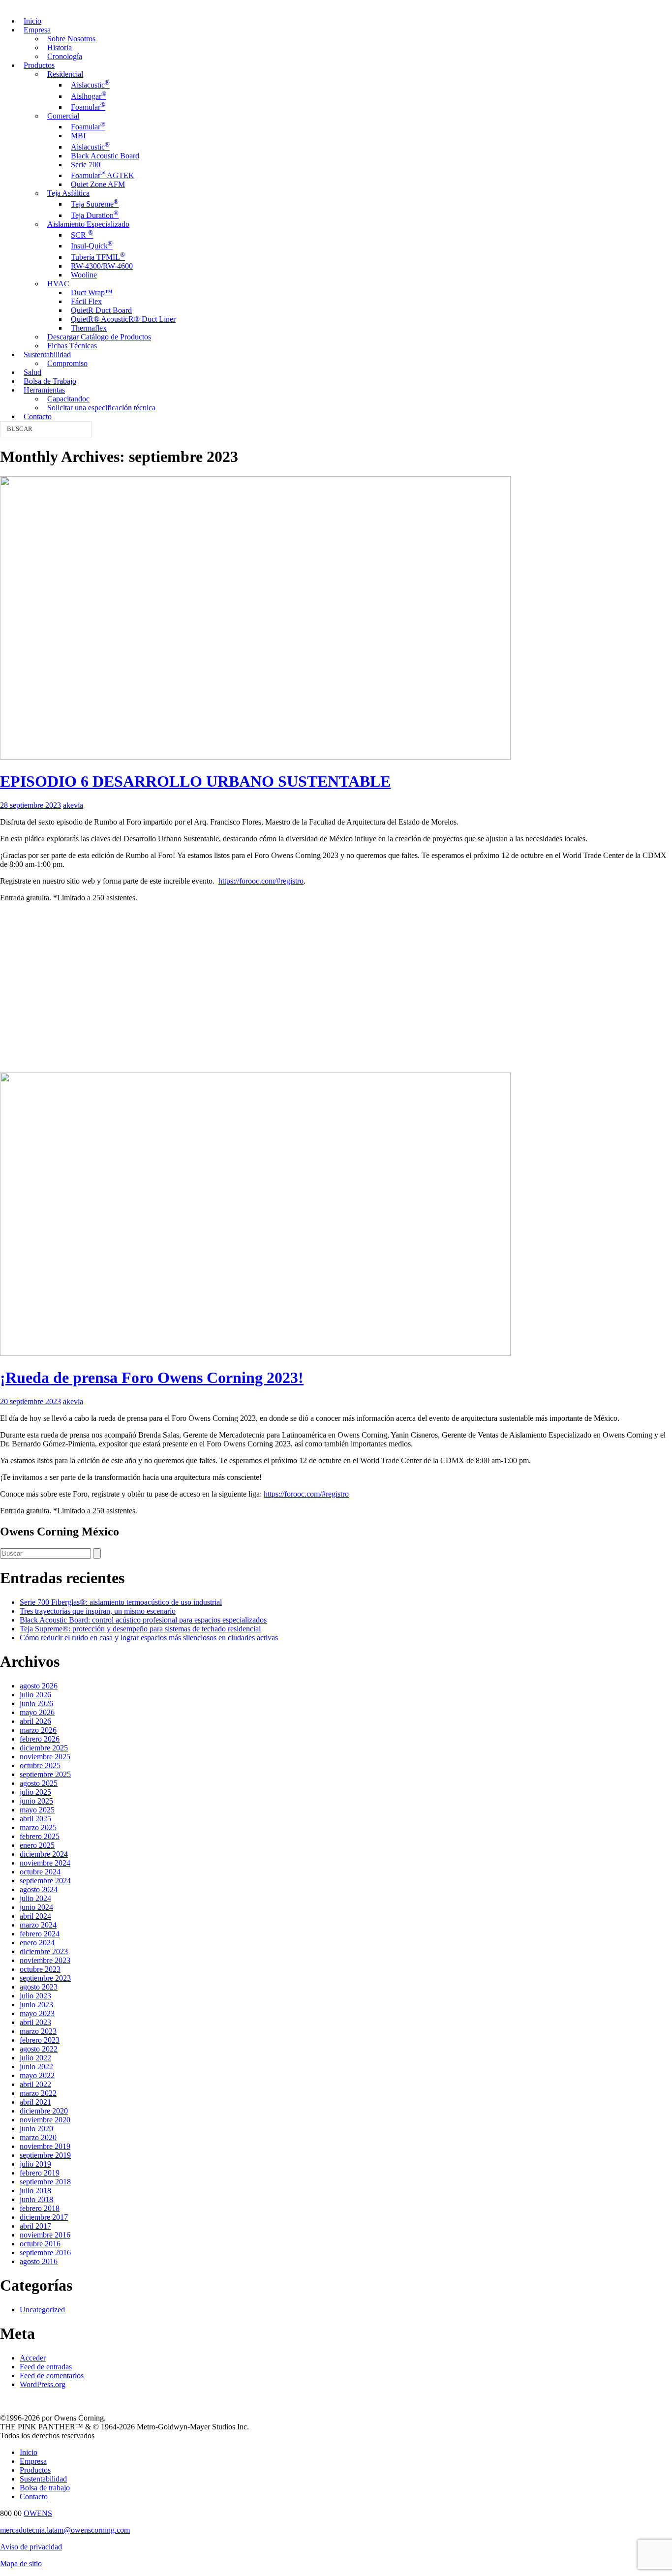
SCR (82, 235)
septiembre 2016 (45, 2253)
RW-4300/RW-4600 (102, 266)
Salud (32, 372)
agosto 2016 (39, 2261)
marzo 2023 (38, 2031)
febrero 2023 (40, 2040)
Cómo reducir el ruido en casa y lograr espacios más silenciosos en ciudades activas (149, 1638)
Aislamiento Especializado (88, 224)
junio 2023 (36, 2005)
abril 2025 (35, 1819)
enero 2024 (37, 1943)
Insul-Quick (92, 246)
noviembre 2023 (45, 1960)
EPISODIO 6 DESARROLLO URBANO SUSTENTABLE (195, 781)
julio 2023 (35, 1996)
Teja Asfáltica (68, 193)
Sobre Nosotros (71, 39)
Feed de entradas (46, 2367)
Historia (60, 47)
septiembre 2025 (45, 1774)
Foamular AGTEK (103, 175)
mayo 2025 (37, 1810)
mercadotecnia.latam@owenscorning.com (65, 2530)
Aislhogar (89, 96)
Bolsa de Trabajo (50, 381)
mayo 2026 (37, 1712)
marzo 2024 (38, 1925)
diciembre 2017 (44, 2217)
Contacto (38, 416)
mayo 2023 (37, 2013)
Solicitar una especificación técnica (101, 408)
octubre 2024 (40, 1872)
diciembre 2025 (44, 1748)
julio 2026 (35, 1695)
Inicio (32, 21)
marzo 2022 (38, 2093)
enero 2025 (37, 1845)
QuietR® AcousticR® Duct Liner (123, 319)
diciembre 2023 (44, 1951)
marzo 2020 (38, 2137)
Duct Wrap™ (92, 292)
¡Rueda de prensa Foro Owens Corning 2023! (152, 1378)
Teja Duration (95, 215)
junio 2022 (36, 2067)
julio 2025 (35, 1792)
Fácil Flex (86, 301)
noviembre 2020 (45, 2120)
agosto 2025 (39, 1783)
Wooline (84, 275)
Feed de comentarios (52, 2376)
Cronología (65, 56)
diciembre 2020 (44, 2111)
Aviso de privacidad (31, 2547)
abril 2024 (35, 1916)
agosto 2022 (39, 2049)
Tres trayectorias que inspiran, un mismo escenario (98, 1611)
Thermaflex (89, 328)
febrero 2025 (40, 1836)
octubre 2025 (40, 1765)
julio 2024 (35, 1898)
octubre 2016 (40, 2244)
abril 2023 (35, 2022)
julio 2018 (35, 2191)
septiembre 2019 (45, 2155)
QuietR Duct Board (101, 310)
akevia (73, 805)
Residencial (65, 74)
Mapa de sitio (21, 2563)
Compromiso (67, 363)
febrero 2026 (40, 1739)
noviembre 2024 (45, 1863)
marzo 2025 (38, 1827)
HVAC (58, 284)
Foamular (88, 107)
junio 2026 (36, 1703)
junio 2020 (36, 2129)
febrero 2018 (40, 2208)
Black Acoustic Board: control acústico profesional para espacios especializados (143, 1620)
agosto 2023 (39, 1987)
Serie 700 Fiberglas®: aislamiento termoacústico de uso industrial (121, 1602)
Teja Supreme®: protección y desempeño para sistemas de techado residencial (140, 1629)
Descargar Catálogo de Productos (99, 337)
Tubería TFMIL (98, 257)
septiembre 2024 (45, 1881)
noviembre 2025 (45, 1757)
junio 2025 (36, 1801)
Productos (39, 65)
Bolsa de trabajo (45, 2488)
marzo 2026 (38, 1730)
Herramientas (44, 390)
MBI (78, 136)
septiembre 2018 (45, 2182)
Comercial (63, 116)
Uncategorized (42, 2310)
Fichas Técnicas (72, 346)
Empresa (37, 30)
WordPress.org (43, 2384)
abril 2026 (35, 1721)
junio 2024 (36, 1907)
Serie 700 (86, 165)
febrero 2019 (40, 2173)
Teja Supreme (95, 204)
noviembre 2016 (45, 2235)
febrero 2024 (40, 1934)
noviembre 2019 (45, 2146)
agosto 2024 (39, 1889)
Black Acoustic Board (105, 156)
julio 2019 (35, 2164)
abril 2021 (35, 2102)
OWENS (38, 2513)
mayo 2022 (37, 2075)
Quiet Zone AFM (98, 184)
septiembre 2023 (45, 1978)
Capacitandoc (68, 399)
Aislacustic (90, 85)
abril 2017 (35, 2226)
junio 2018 (36, 2199)
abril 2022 (35, 2084)
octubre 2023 (40, 1969)
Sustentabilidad (47, 354)
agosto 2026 (39, 1686)
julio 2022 (35, 2058)
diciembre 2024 (44, 1854)
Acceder (33, 2358)
